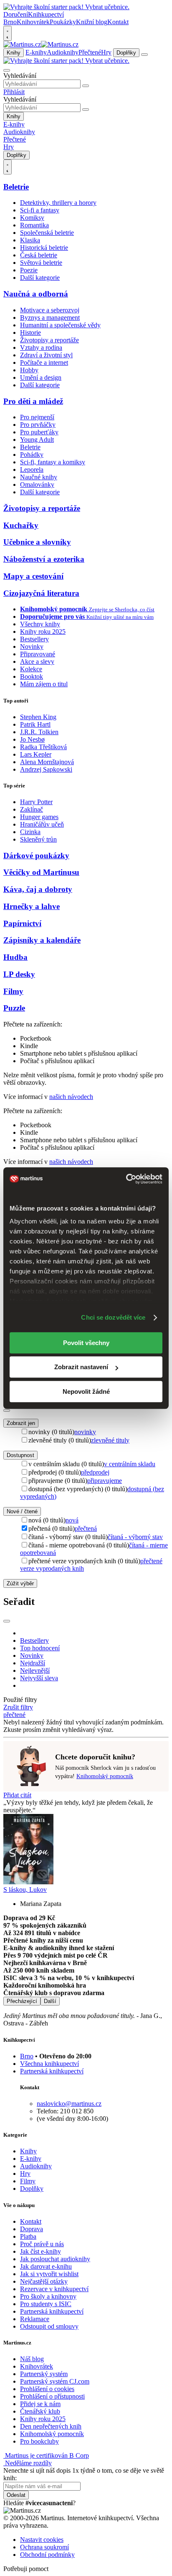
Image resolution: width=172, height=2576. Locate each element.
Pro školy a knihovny (48, 2296)
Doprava (32, 2229)
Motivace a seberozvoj (50, 310)
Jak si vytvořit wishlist (49, 2274)
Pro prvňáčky (38, 425)
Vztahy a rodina (41, 348)
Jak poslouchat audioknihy (55, 2259)
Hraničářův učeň (42, 824)
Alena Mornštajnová (47, 762)
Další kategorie (40, 278)
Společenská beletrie (47, 233)
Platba (28, 2236)
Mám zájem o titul (44, 684)
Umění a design (41, 377)
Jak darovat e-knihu (46, 2266)
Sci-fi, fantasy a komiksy (53, 462)
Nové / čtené (22, 1511)
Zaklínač (32, 809)
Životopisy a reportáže (49, 340)
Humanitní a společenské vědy (60, 325)
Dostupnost (20, 1455)
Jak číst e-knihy (40, 2251)
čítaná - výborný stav (135, 1537)
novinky (85, 1432)
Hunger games (39, 817)
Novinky (32, 646)
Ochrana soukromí (44, 2547)
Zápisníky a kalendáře (42, 940)
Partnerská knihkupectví (52, 2071)
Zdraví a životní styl (46, 355)
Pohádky (32, 455)
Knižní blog (92, 22)
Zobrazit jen (21, 1423)
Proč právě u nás (42, 2244)
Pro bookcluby (39, 2441)
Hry (106, 52)
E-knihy (36, 52)
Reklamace (35, 2319)
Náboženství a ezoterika (44, 559)
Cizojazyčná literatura (41, 593)
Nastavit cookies (42, 2540)
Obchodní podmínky (47, 2555)
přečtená (86, 1528)
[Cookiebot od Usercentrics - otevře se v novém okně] (126, 1179)
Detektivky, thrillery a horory (58, 203)
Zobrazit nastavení (81, 1367)
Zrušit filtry (18, 1707)
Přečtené (90, 52)
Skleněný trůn (38, 839)
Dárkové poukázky (36, 856)
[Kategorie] (144, 55)
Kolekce (31, 669)
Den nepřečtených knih (51, 2426)
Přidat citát (17, 1795)
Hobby (29, 370)
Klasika (30, 240)
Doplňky (126, 53)
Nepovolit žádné (86, 1391)
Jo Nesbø (32, 739)
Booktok (32, 676)
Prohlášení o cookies (47, 2389)
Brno (27, 2056)
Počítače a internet (44, 362)
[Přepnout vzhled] (8, 33)
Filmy (13, 991)
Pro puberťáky (39, 432)
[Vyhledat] (86, 86)
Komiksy (32, 218)
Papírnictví (22, 923)
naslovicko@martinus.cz (69, 2104)
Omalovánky (37, 485)
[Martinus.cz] (41, 44)
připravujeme (105, 1481)
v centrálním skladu (130, 1464)
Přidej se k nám (40, 2404)
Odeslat (16, 2495)
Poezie (29, 270)
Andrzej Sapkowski (46, 769)
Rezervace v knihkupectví (54, 2289)
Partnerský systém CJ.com (55, 2381)
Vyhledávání (20, 76)
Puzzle (14, 1008)
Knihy (14, 53)
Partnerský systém (44, 2374)
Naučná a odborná (36, 294)
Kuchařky (21, 525)
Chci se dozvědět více (113, 1317)
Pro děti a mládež (33, 401)
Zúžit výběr (20, 1583)
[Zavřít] (7, 1410)
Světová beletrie (41, 263)
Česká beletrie (39, 255)
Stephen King (38, 717)
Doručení (16, 14)
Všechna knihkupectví (49, 2064)
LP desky (19, 974)
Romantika (34, 225)
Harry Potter (36, 802)
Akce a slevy (37, 661)
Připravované (38, 654)
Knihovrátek (33, 22)
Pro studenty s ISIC (46, 2304)
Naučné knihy (39, 477)
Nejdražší (33, 1663)
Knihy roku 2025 (43, 632)
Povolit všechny (86, 1343)
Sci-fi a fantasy (40, 210)
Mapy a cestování (33, 576)
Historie (30, 333)
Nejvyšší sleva (39, 1678)
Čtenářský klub (40, 2411)
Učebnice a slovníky (37, 542)
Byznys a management (50, 318)
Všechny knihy (40, 624)
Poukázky (63, 22)
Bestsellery (34, 639)
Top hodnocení (40, 1648)
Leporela (32, 470)
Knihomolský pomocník (105, 1776)
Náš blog (32, 2359)
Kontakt (118, 22)
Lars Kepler (36, 754)
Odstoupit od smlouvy (49, 2326)
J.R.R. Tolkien (39, 732)
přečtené (14, 1715)
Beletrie (16, 187)
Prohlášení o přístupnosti (52, 2396)
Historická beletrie (44, 248)
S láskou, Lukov (25, 1890)
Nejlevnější (35, 1670)
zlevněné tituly (110, 1440)
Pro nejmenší (37, 417)
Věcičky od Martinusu (41, 872)
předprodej (95, 1472)
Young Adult (37, 440)
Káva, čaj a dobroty (38, 889)
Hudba (15, 957)
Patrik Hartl (35, 724)
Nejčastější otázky (44, 2281)
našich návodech (71, 1097)
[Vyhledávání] (7, 70)
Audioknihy (63, 52)
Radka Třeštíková (43, 747)
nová (72, 1520)
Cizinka (30, 832)
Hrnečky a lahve (32, 906)
